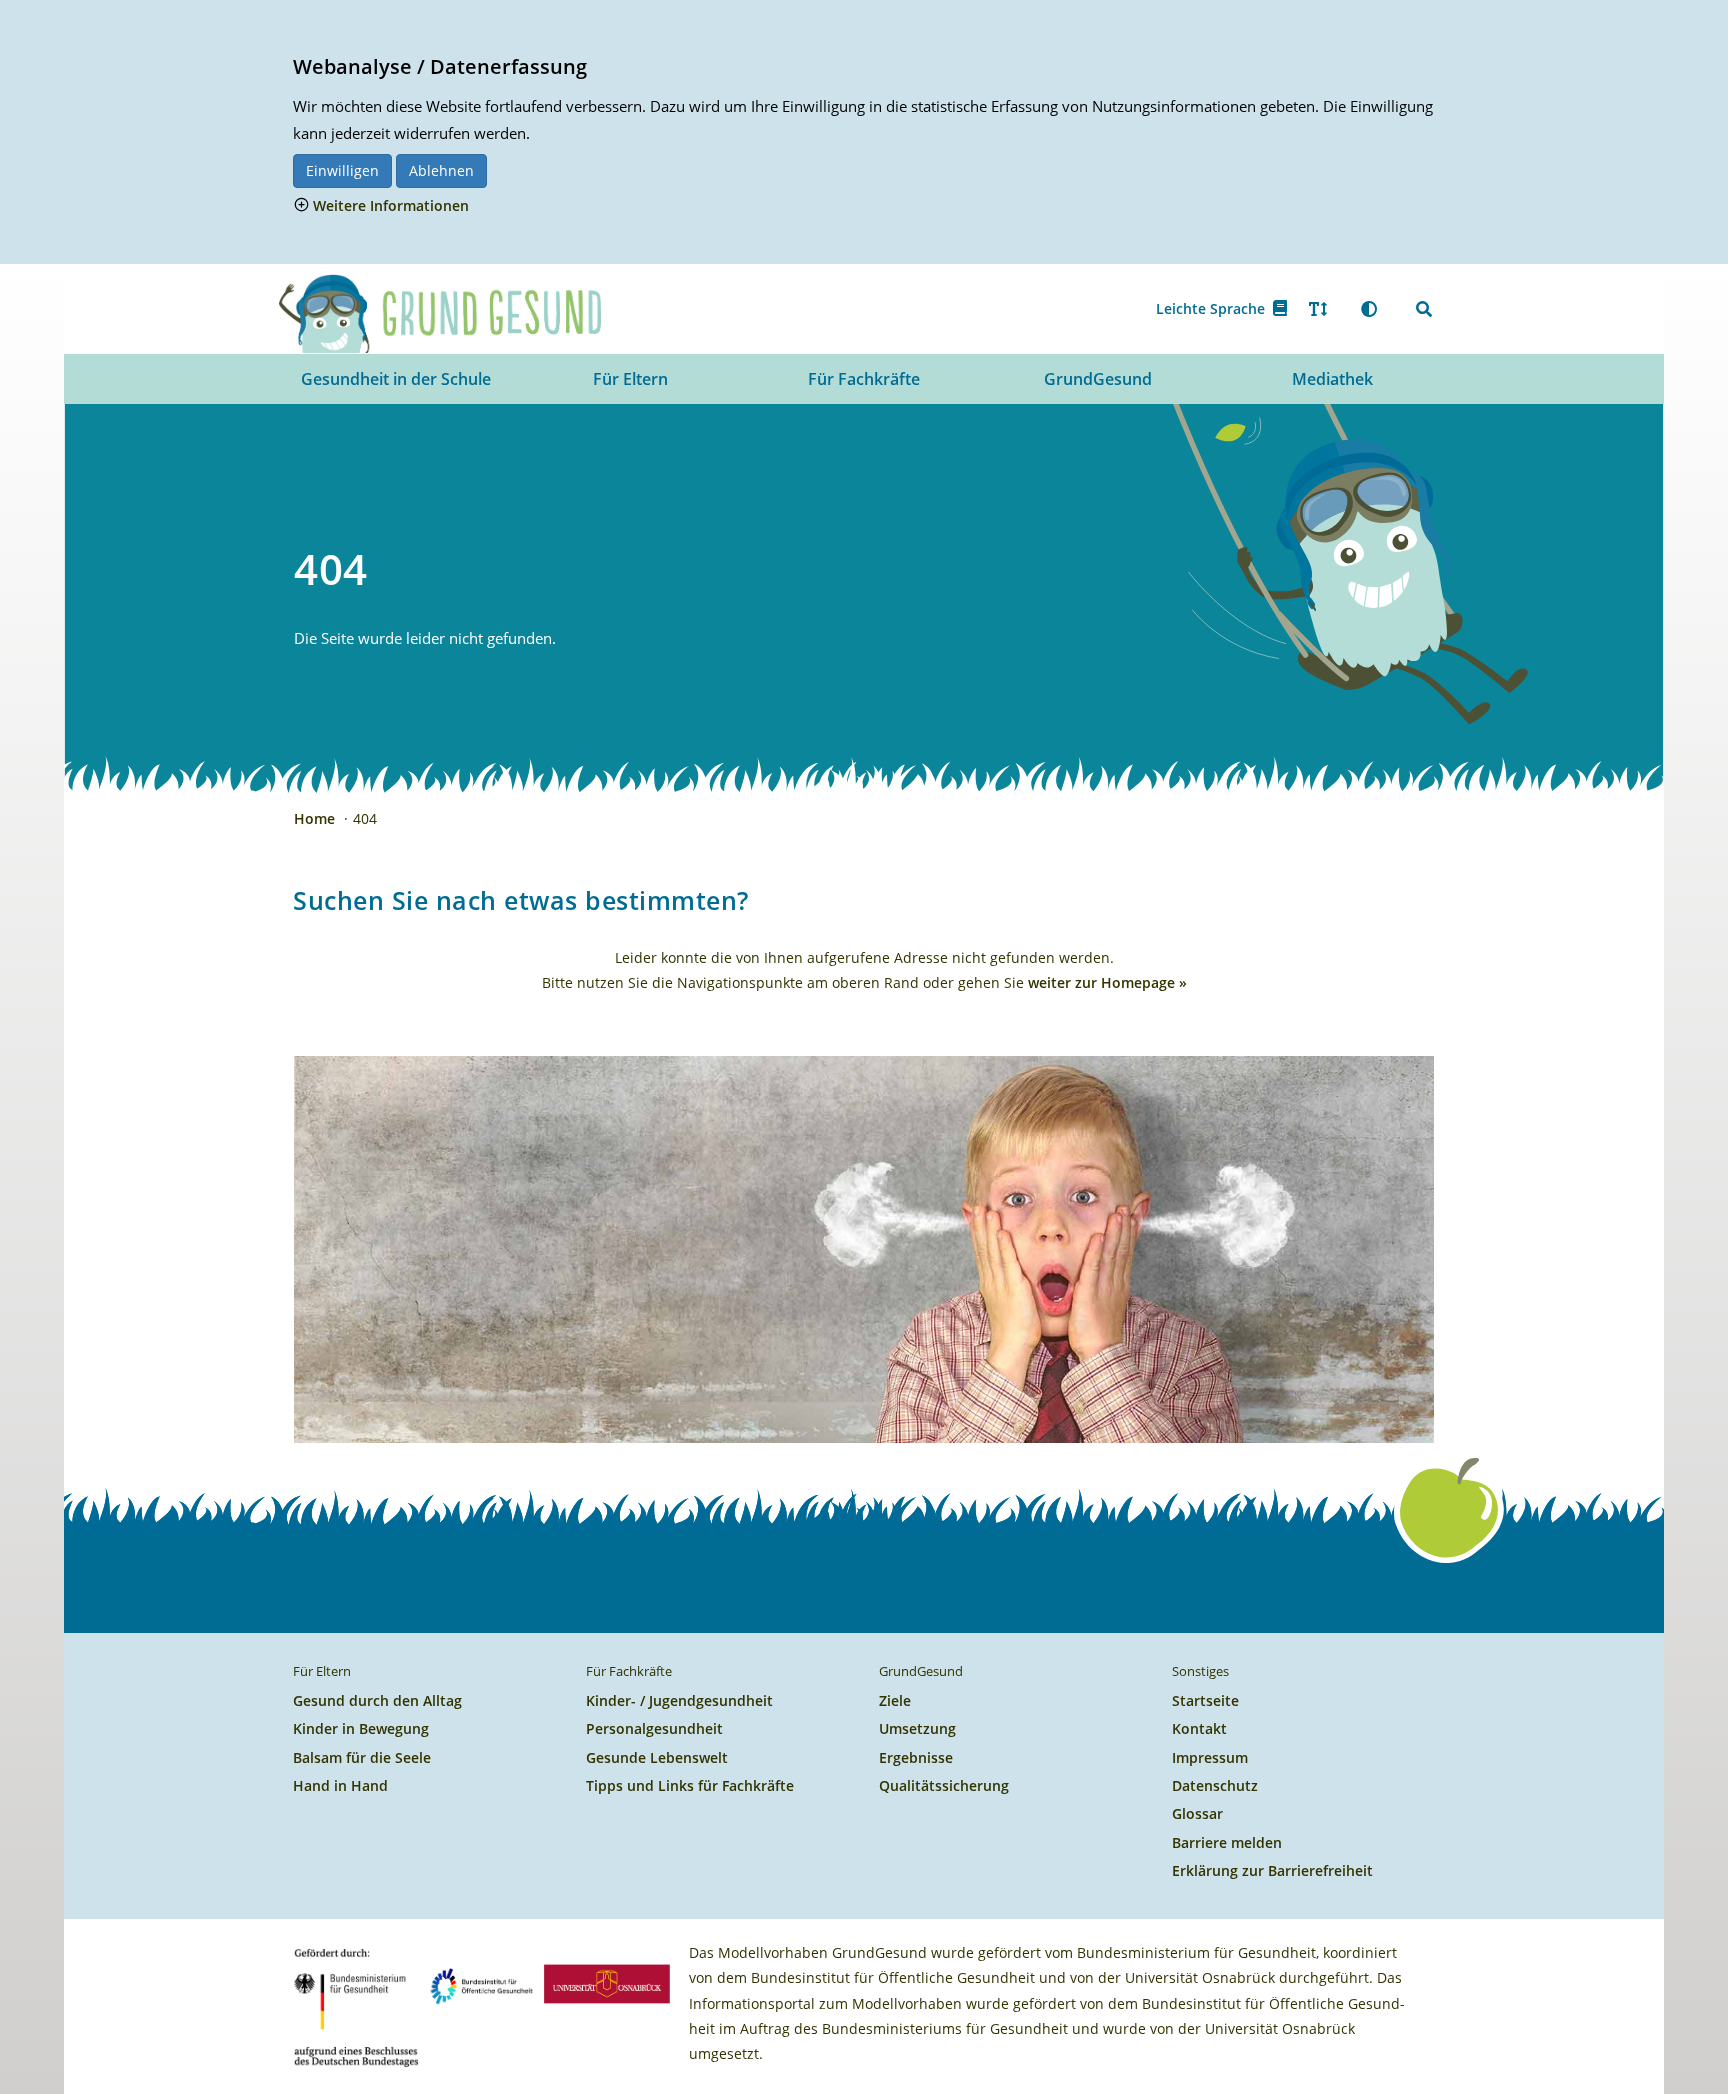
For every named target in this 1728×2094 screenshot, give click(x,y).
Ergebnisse (916, 1757)
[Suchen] (1424, 309)
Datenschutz (1215, 1785)
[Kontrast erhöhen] (1369, 309)
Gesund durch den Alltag (377, 1700)
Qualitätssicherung (944, 1785)
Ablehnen (441, 170)
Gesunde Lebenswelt (657, 1757)
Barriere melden (1227, 1842)
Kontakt (1199, 1728)
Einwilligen (342, 170)
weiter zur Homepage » (1107, 982)
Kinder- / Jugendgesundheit (679, 1700)
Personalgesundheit (654, 1728)
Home (316, 818)
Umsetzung (917, 1728)
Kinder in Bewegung (361, 1728)
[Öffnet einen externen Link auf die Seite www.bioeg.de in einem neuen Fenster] (482, 1982)
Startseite (1205, 1700)
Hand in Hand (340, 1785)
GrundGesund (1098, 379)
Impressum (1210, 1757)
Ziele (895, 1700)
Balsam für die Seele (362, 1757)
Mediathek (1332, 379)
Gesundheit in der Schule (396, 379)
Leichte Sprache (1214, 308)
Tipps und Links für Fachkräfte (690, 1785)
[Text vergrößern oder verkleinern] (1318, 309)
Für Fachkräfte (864, 379)
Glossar (1197, 1813)
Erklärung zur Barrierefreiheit (1272, 1870)
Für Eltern (630, 379)
